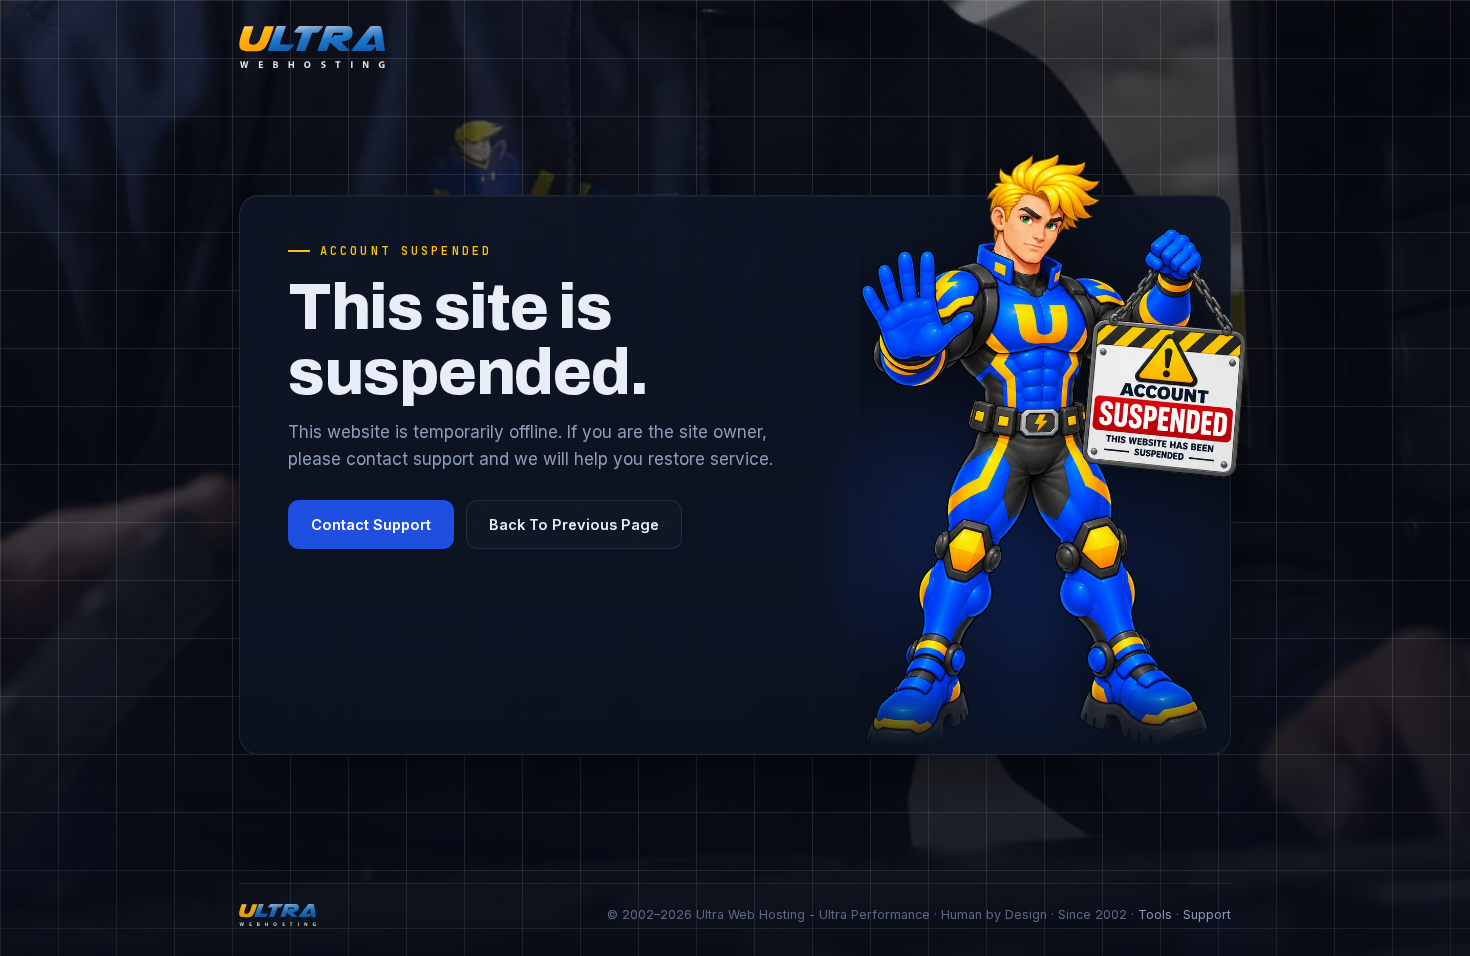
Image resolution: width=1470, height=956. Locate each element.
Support (1207, 914)
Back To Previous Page (574, 524)
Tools (1155, 914)
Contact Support (371, 524)
